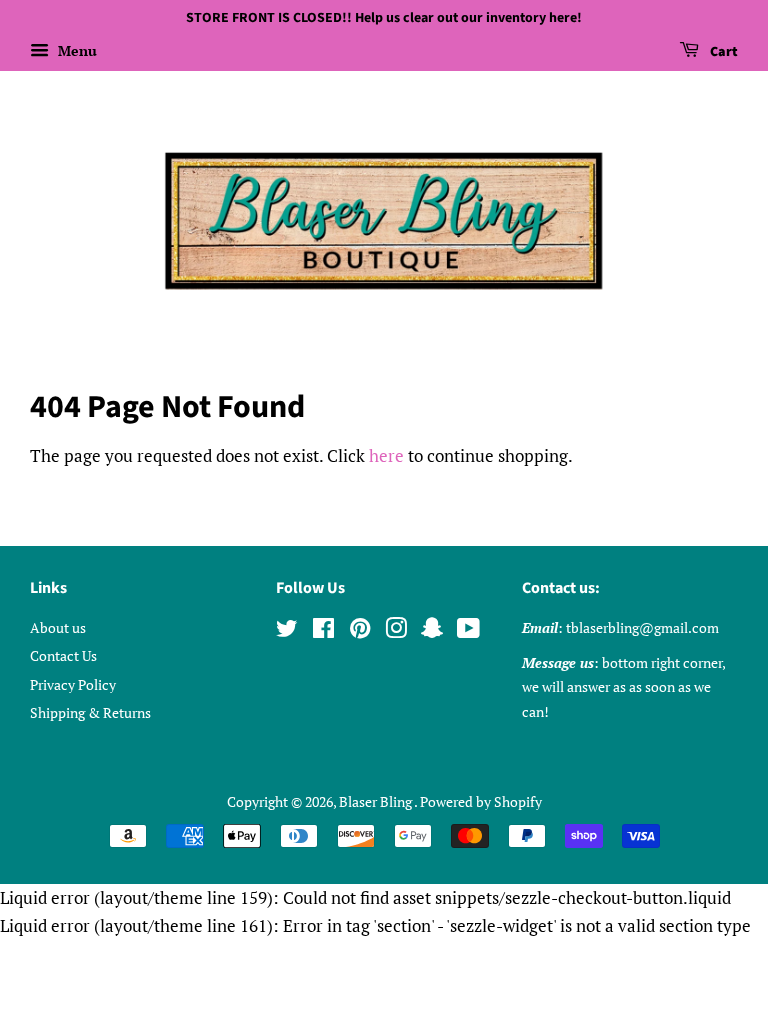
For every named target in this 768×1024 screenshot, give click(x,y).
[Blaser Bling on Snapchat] (432, 631)
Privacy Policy (73, 684)
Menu (75, 50)
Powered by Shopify (481, 801)
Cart (722, 52)
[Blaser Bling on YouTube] (468, 631)
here (386, 455)
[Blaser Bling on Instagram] (396, 631)
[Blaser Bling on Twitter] (287, 631)
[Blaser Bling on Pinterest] (360, 631)
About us (58, 627)
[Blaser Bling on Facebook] (323, 631)
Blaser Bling (376, 801)
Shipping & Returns (90, 712)
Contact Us (63, 655)
